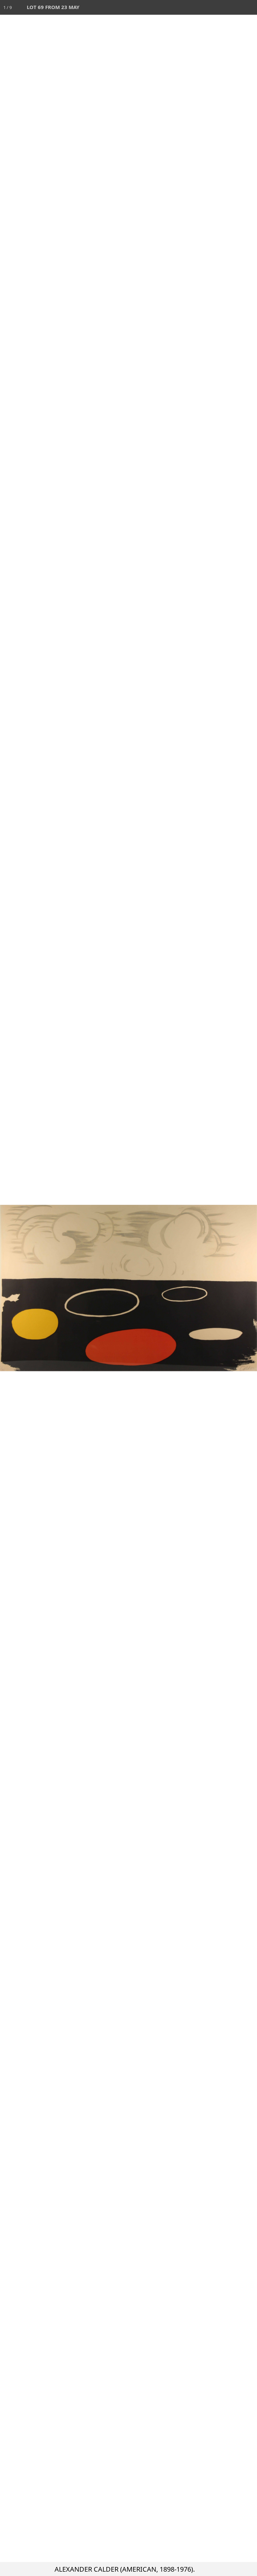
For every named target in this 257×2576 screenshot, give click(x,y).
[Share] (235, 7)
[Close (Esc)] (250, 7)
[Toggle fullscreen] (220, 7)
